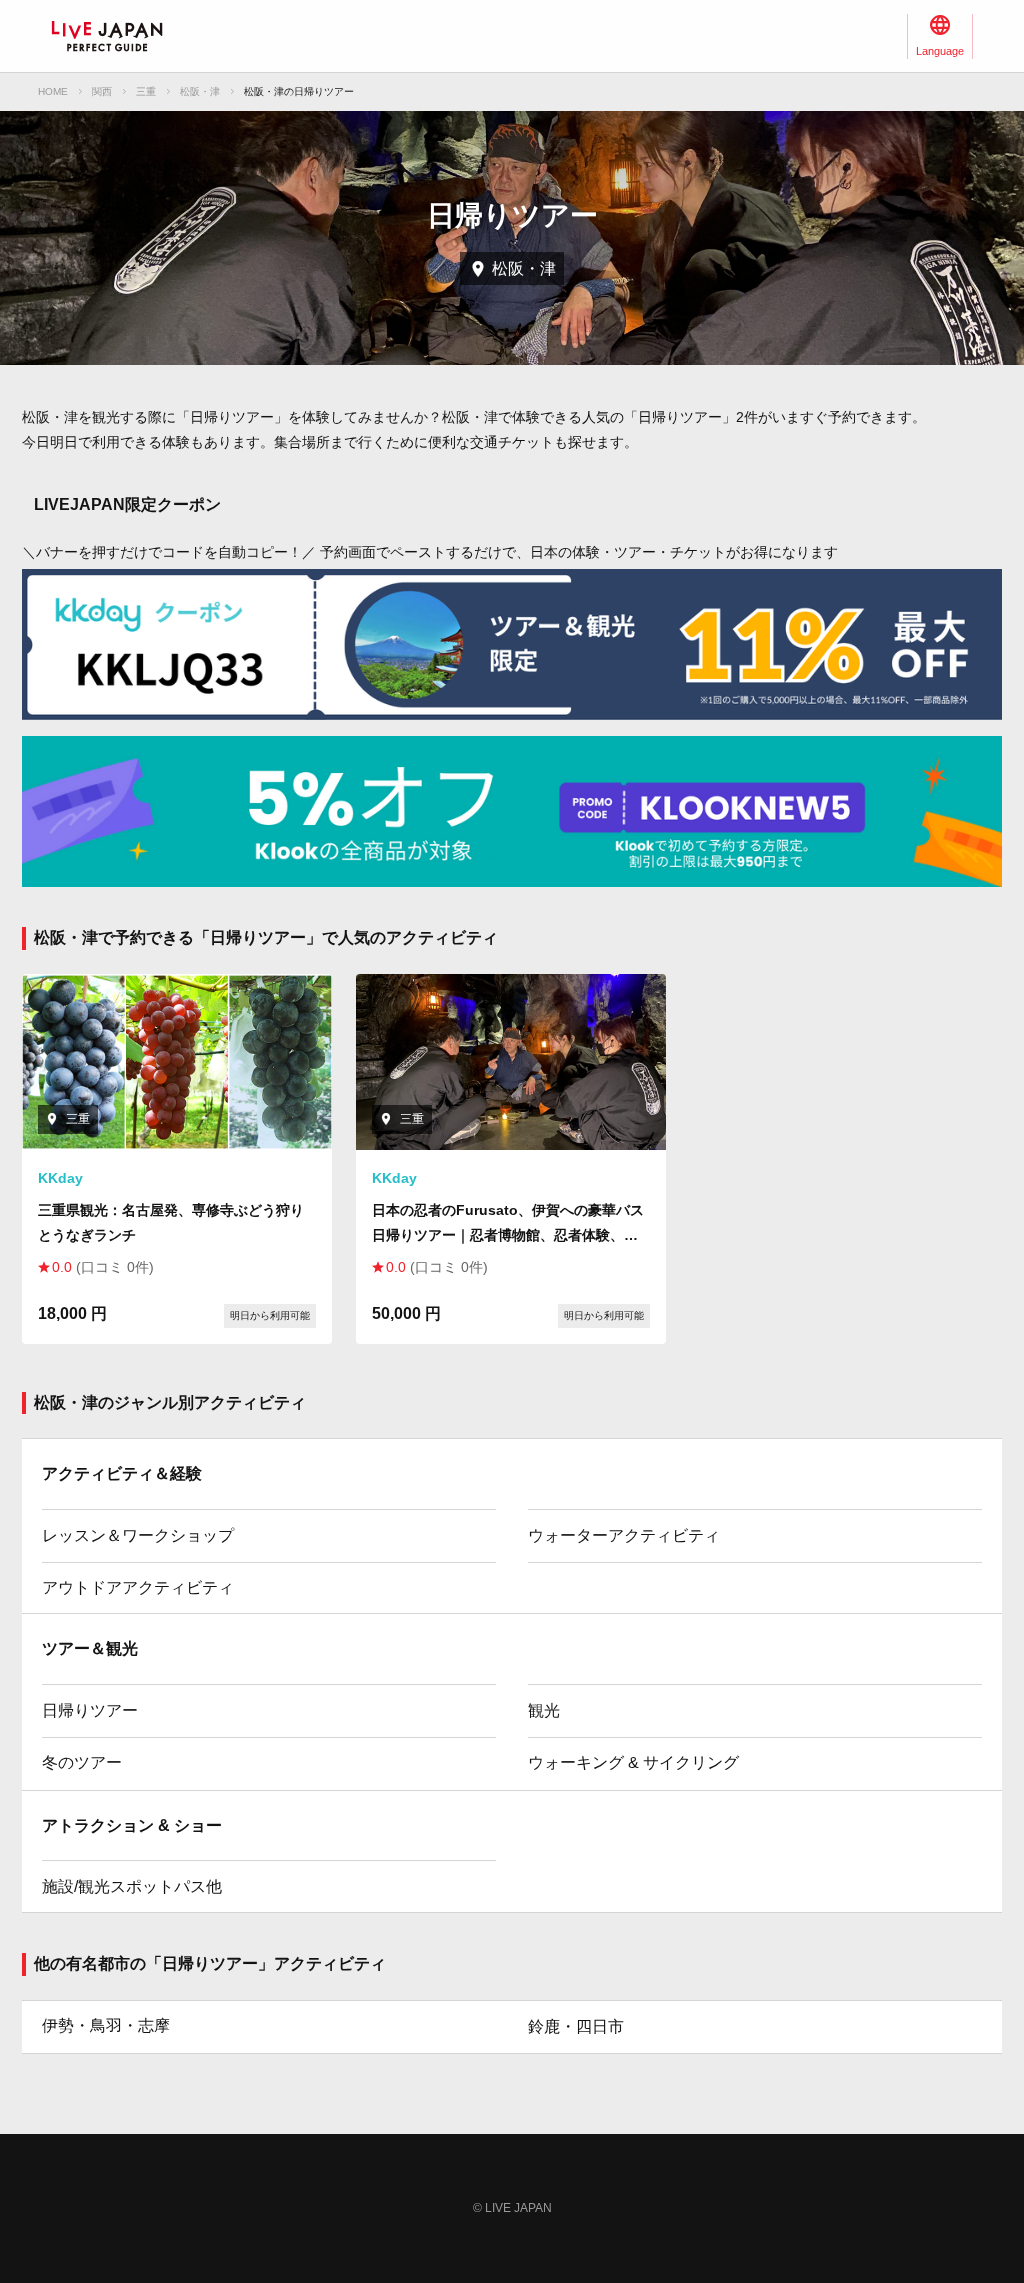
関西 (102, 91)
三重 (146, 91)
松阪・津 (200, 91)
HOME (53, 91)
